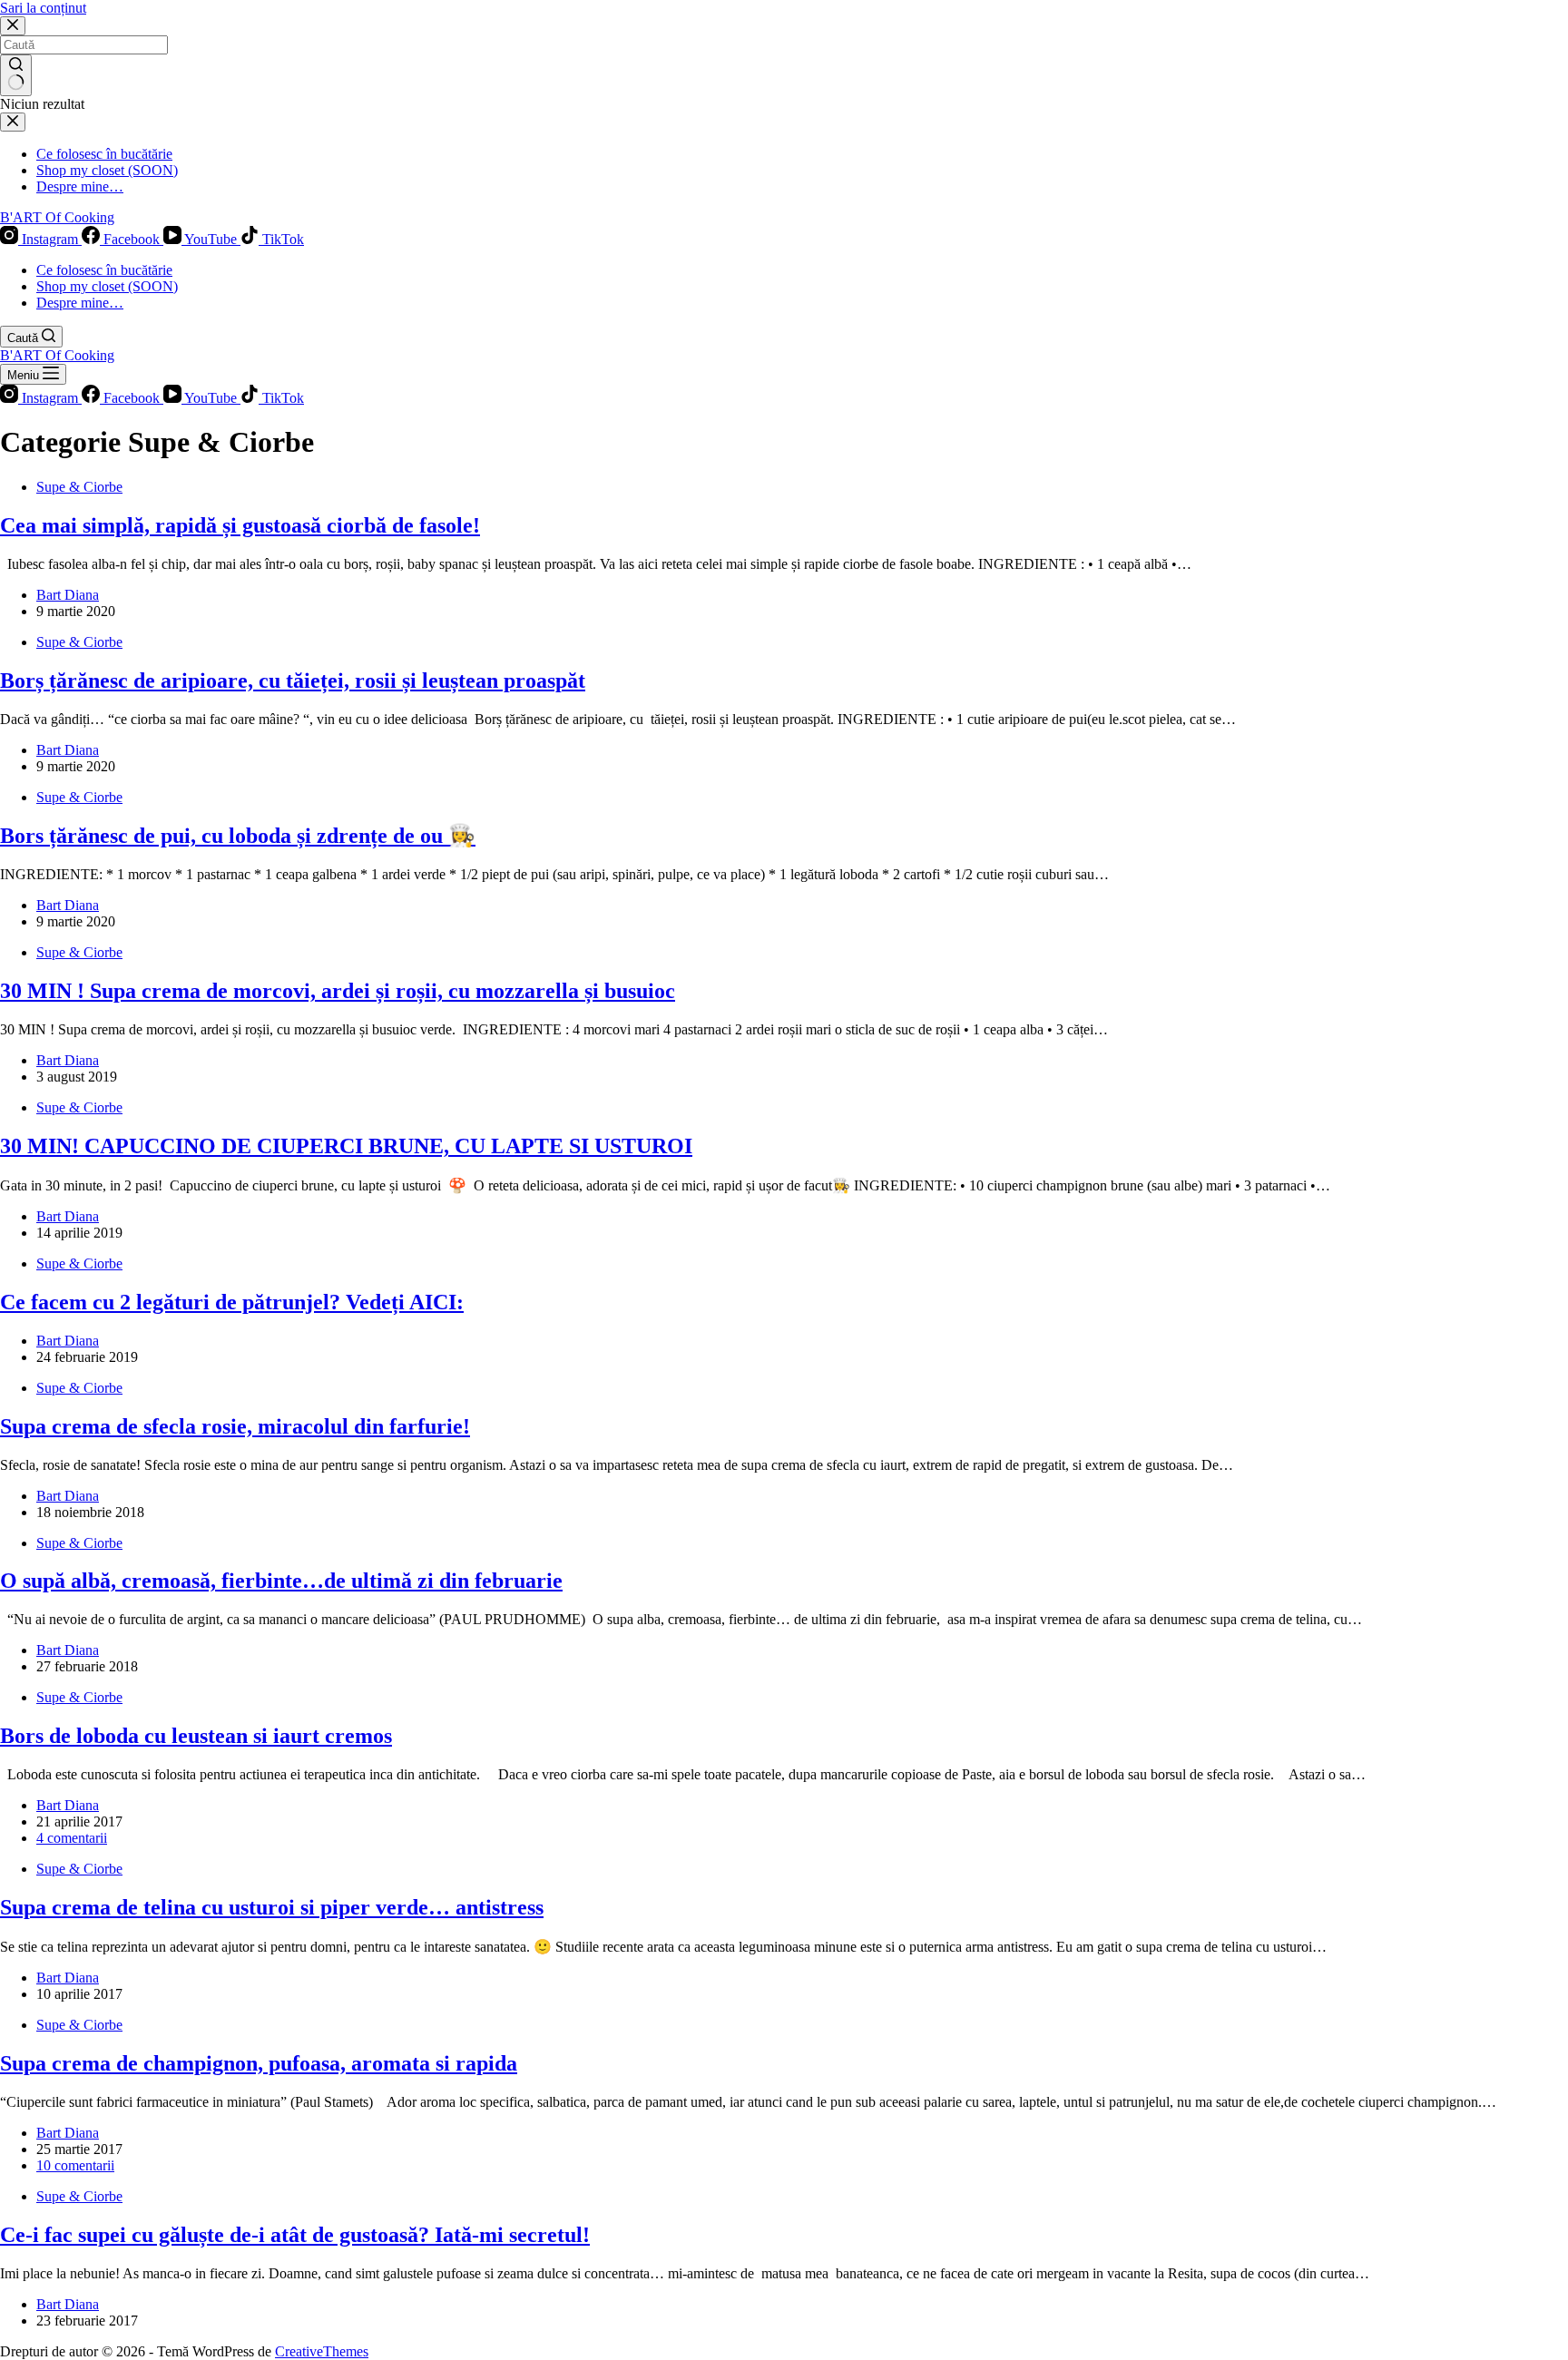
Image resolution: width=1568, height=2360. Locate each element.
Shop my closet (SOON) (107, 286)
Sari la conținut (43, 8)
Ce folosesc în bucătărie (104, 270)
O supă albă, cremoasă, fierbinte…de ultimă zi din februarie (281, 1581)
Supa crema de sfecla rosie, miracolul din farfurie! (235, 1426)
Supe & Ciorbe (79, 487)
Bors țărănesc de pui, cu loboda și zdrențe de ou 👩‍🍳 (238, 836)
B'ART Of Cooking (57, 217)
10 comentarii (75, 2165)
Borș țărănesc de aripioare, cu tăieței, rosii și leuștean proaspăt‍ (293, 681)
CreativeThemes (322, 2351)
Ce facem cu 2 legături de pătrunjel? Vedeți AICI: (232, 1302)
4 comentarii (72, 1838)
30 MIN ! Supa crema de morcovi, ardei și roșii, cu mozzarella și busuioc (338, 991)
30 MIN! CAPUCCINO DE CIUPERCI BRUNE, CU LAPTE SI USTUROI (346, 1146)
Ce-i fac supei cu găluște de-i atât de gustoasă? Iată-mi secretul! (295, 2235)
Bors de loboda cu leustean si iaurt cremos (196, 1736)
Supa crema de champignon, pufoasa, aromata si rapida (259, 2063)
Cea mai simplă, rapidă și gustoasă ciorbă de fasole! (240, 525)
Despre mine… (80, 303)
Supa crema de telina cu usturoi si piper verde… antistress (272, 1907)
